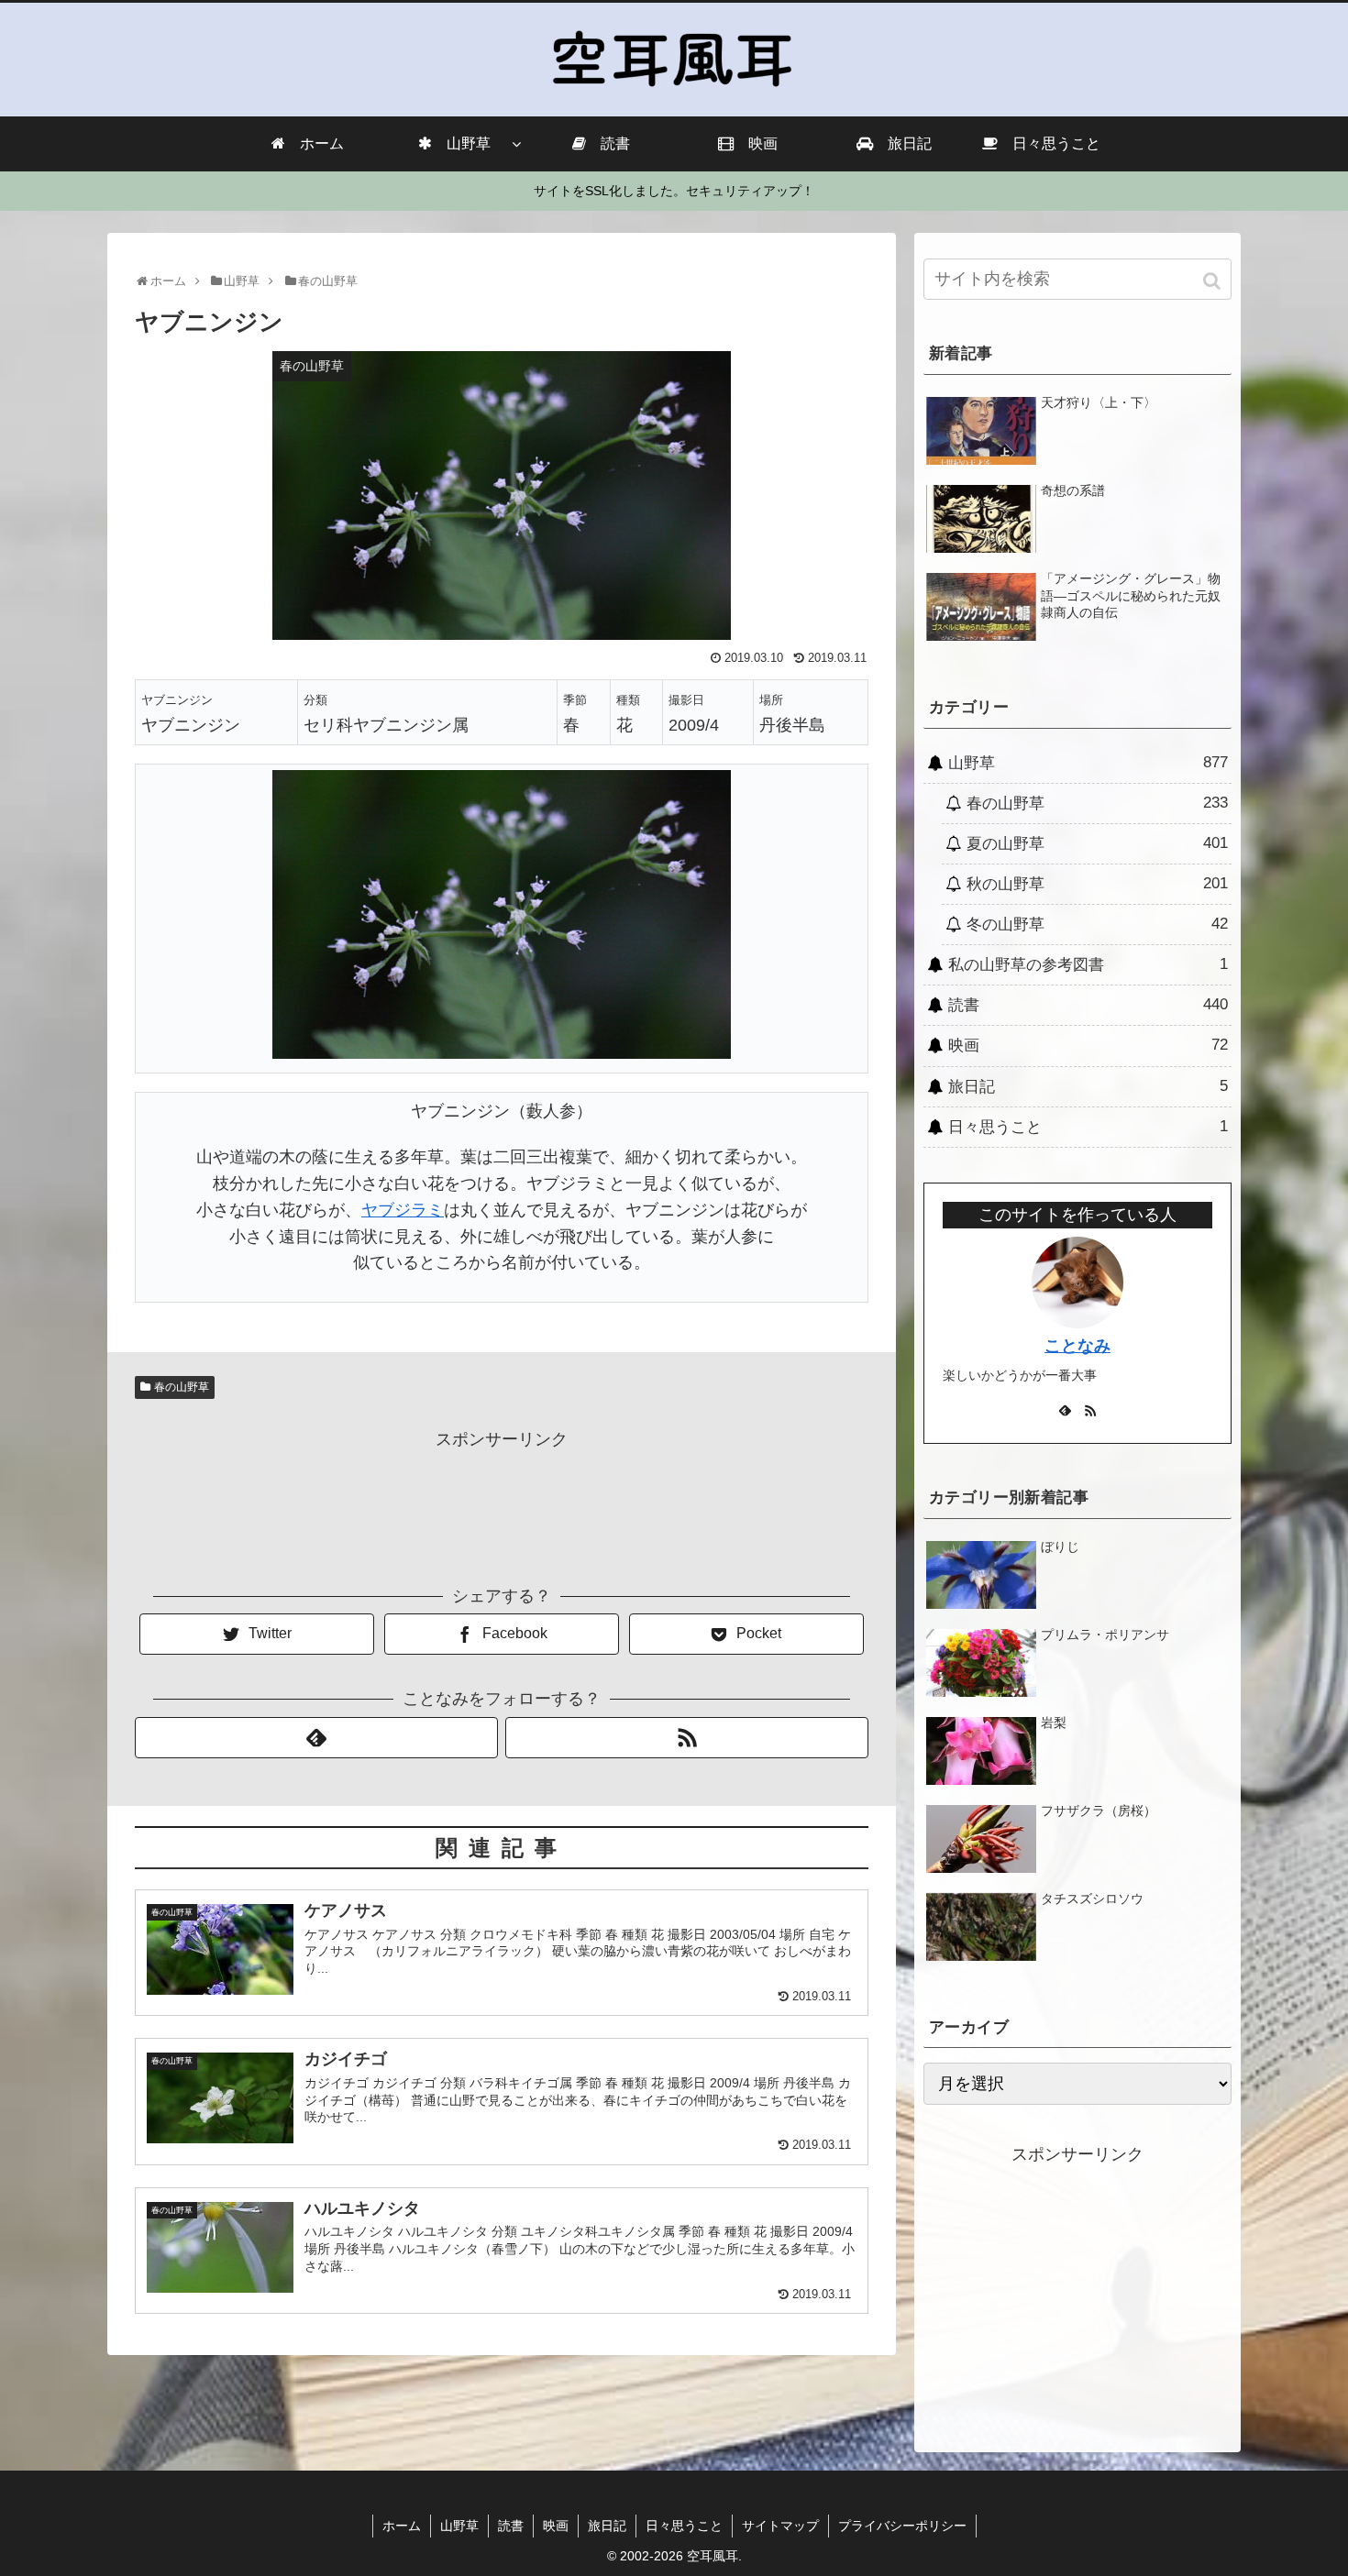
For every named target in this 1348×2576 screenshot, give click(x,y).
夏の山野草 (1097, 843)
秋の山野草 (1097, 884)
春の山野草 (182, 1387)
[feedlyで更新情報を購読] (316, 1738)
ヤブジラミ (403, 1210)
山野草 (1088, 763)
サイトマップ (780, 2526)
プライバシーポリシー (902, 2526)
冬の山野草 (1097, 924)
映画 (1088, 1045)
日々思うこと (1088, 1127)
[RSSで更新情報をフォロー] (687, 1738)
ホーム (402, 2526)
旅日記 (1088, 1086)
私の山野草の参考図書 (1088, 964)
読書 (1088, 1005)
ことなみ (1077, 1346)
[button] (1214, 281)
